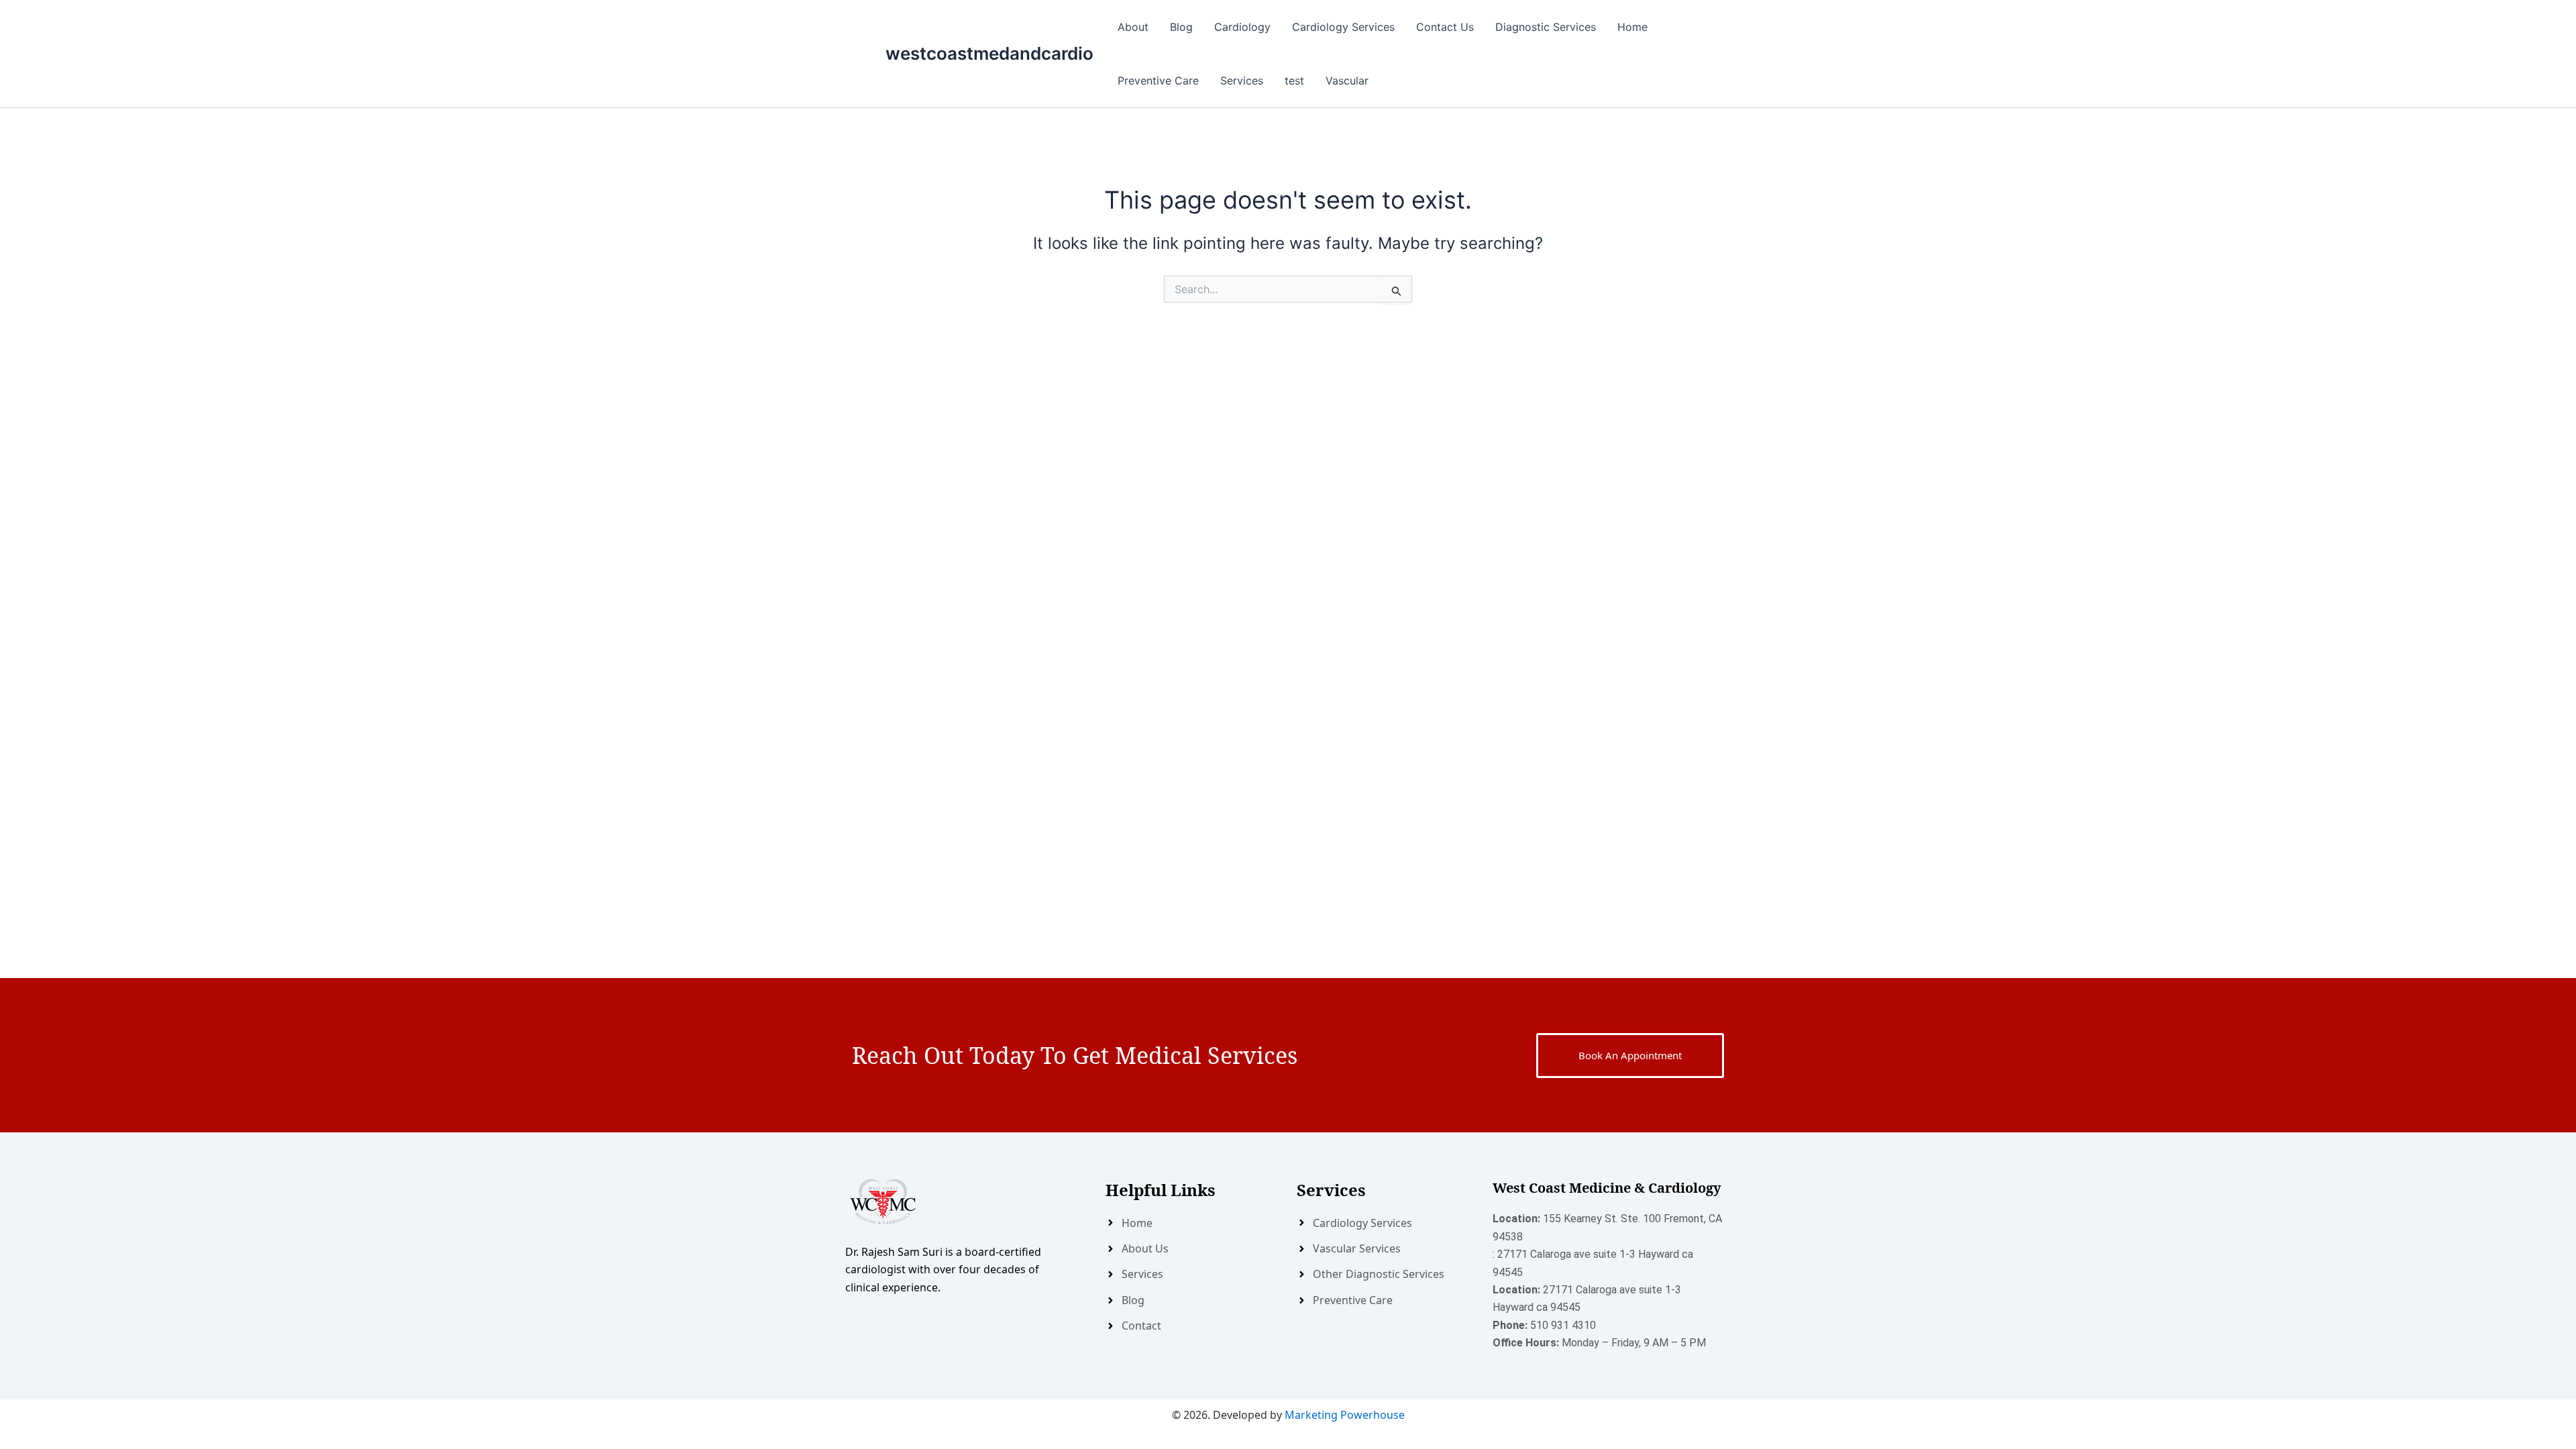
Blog (1181, 27)
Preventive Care (1158, 80)
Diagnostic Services (1546, 27)
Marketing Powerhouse (1345, 1415)
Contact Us (1445, 27)
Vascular (1347, 80)
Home (1632, 27)
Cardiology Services (1343, 27)
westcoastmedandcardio (989, 53)
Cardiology (1242, 27)
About (1133, 27)
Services (1242, 80)
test (1294, 80)
